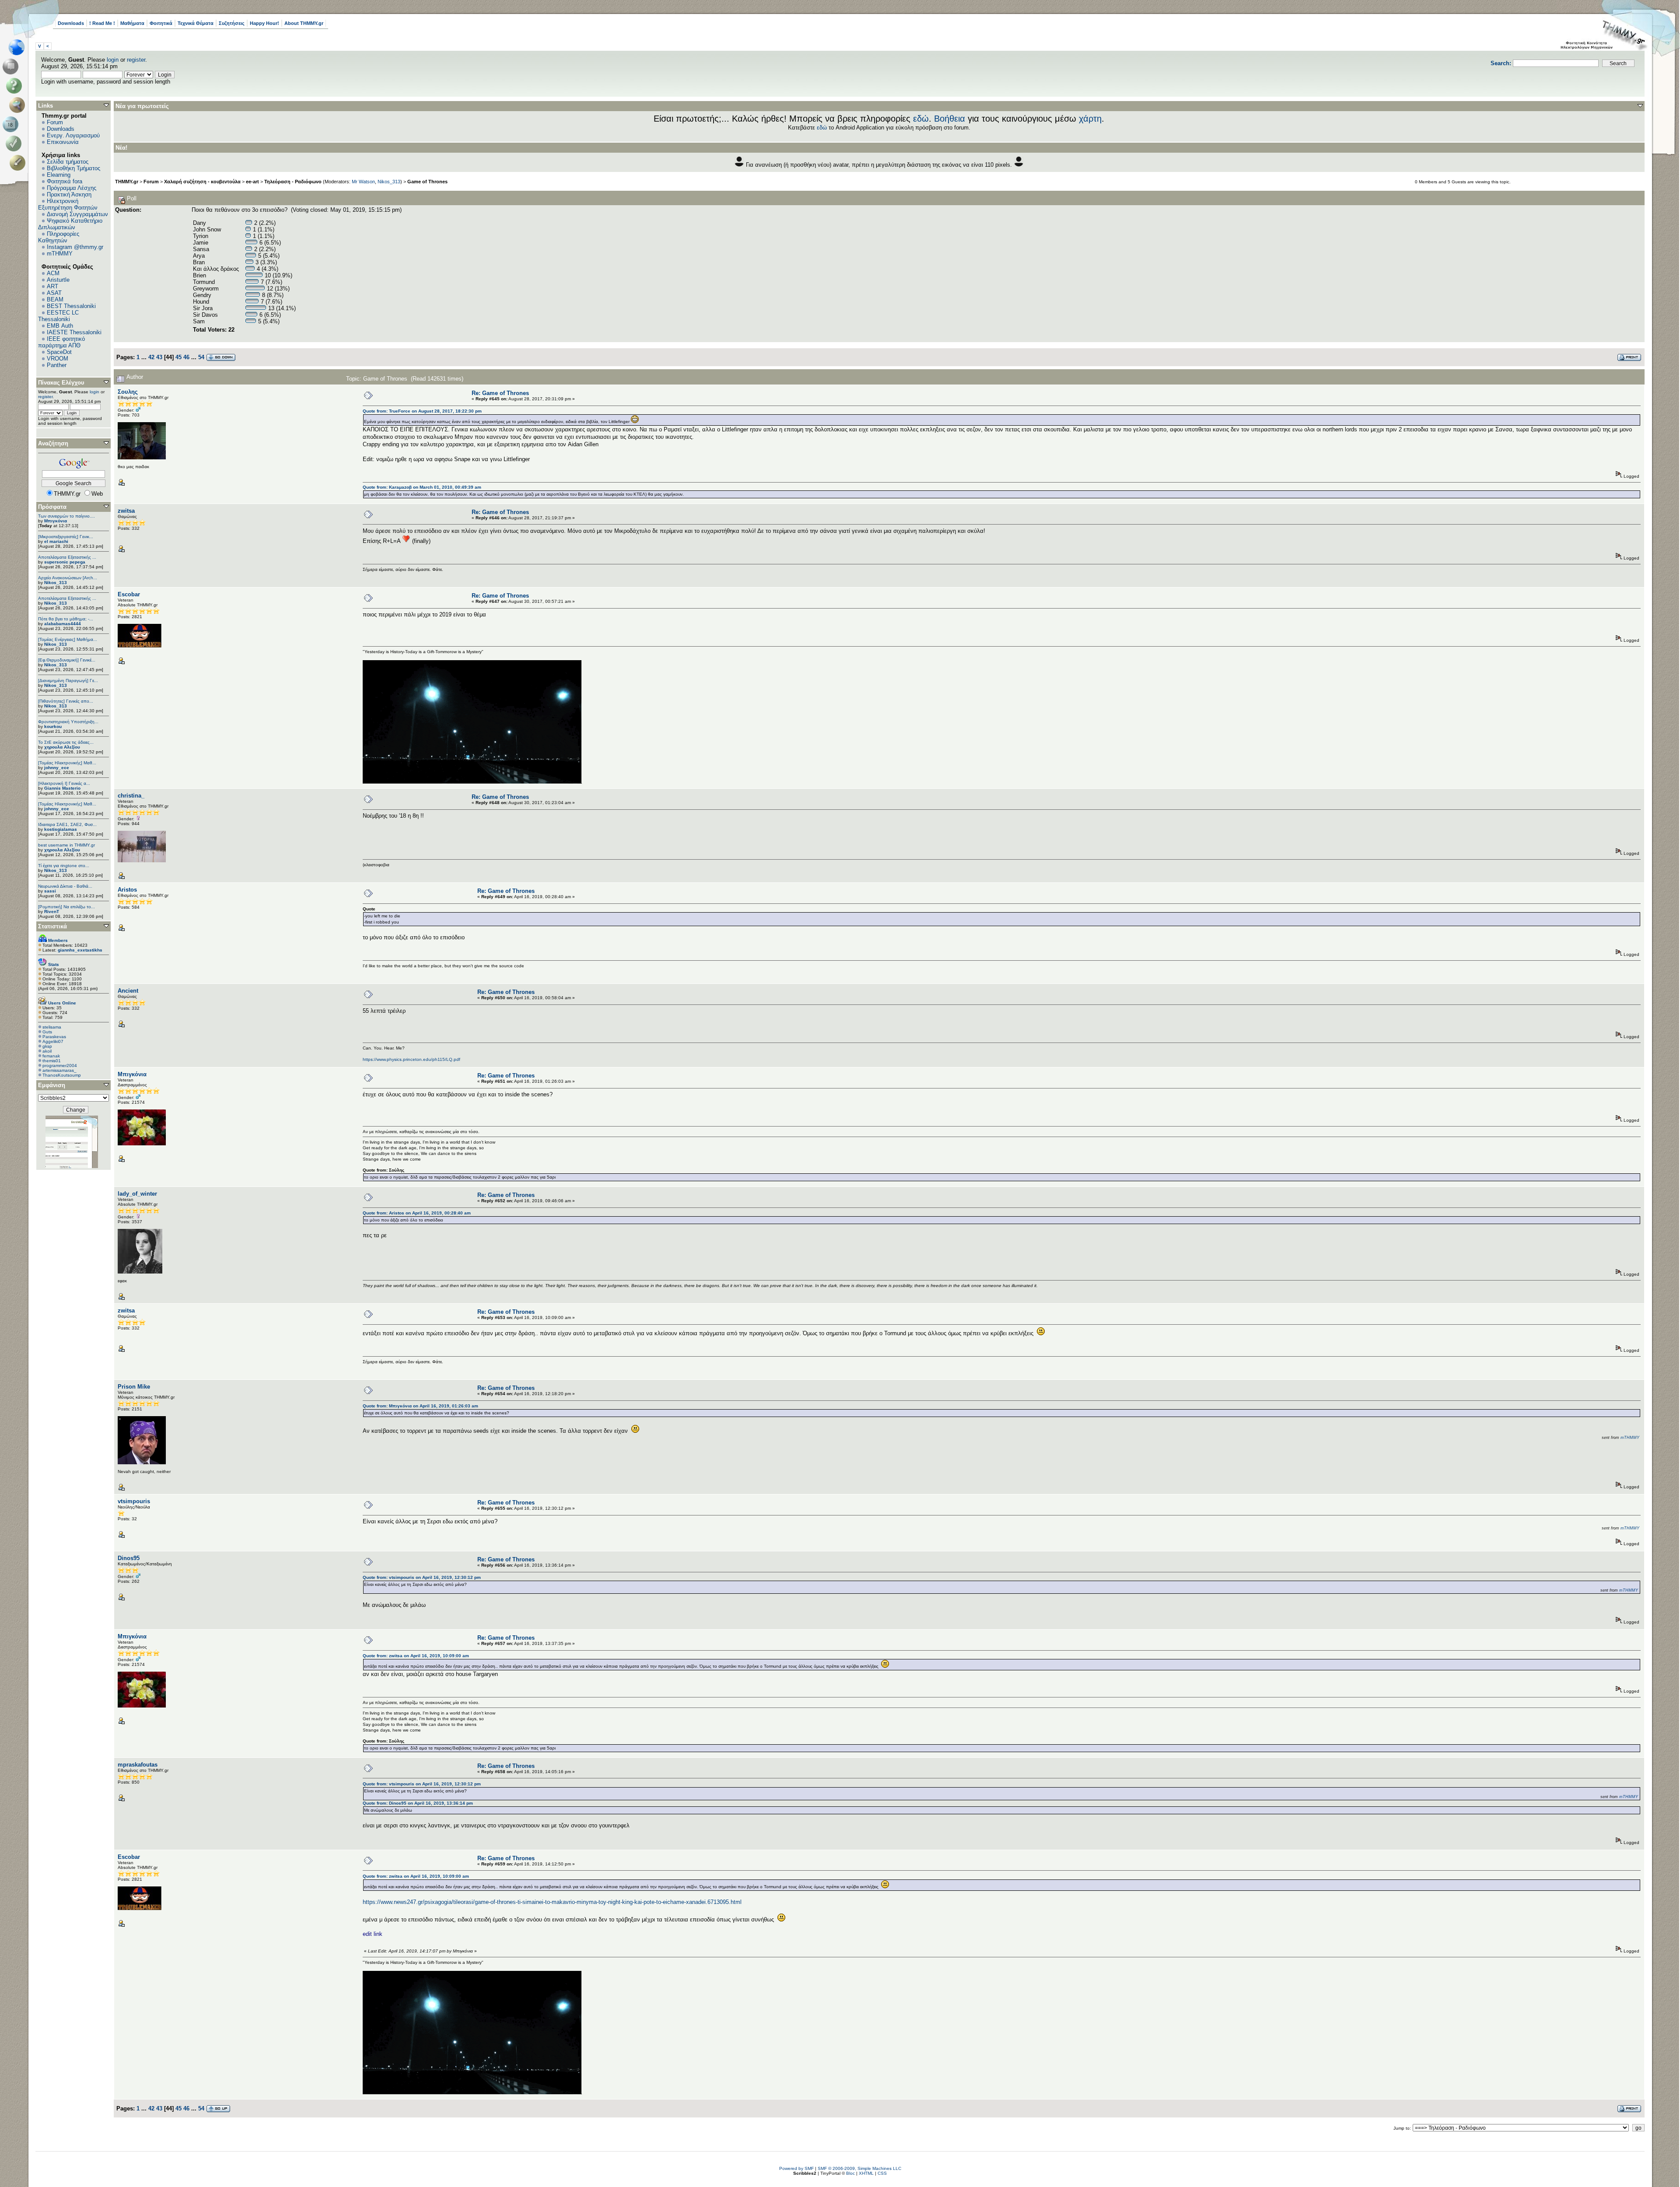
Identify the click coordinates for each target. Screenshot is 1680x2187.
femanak (51, 1056)
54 (201, 357)
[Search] (19, 105)
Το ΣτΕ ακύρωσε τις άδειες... (66, 742)
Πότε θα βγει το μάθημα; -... (66, 619)
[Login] (16, 143)
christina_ (131, 796)
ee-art (252, 182)
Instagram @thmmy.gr (75, 247)
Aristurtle (58, 280)
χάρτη (1090, 119)
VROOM (58, 359)
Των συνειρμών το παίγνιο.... (66, 516)
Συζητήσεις (232, 23)
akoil (47, 1051)
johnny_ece (57, 768)
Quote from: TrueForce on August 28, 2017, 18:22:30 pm (422, 411)
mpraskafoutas (138, 1765)
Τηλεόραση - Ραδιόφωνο (293, 182)
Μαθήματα (132, 23)
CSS (882, 2173)
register (136, 60)
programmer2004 (60, 1066)
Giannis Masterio (62, 788)
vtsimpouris (134, 1501)
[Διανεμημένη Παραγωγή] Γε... (68, 681)
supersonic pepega (65, 562)
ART (52, 286)
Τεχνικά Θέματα (196, 23)
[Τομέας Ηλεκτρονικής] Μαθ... (67, 763)
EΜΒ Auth (60, 326)
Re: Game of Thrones (500, 393)
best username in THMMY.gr (66, 845)
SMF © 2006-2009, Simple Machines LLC (859, 2168)
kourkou (53, 726)
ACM (53, 273)
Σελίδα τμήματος (68, 162)
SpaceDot (59, 352)
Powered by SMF (796, 2168)
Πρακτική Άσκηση (69, 194)
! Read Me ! (102, 23)
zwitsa (126, 511)
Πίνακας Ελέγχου (61, 383)
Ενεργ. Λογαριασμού (73, 135)
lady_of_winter (137, 1194)
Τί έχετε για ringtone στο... (64, 866)
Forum (55, 122)
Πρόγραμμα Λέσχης (72, 188)
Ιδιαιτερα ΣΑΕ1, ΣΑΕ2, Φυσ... (67, 824)
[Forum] (12, 66)
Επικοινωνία (63, 142)
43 (159, 357)
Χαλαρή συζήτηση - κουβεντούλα (202, 182)
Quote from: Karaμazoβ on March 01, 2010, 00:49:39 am (422, 487)
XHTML (866, 2173)
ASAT (54, 293)
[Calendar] (12, 124)
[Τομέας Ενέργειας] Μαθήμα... (68, 639)
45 (178, 357)
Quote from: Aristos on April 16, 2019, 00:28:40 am (417, 1213)
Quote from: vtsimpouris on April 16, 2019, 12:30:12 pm (422, 1577)
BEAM (55, 299)
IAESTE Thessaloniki (74, 332)
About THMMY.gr (304, 23)
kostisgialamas (61, 829)
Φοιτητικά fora (65, 181)
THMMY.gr (127, 182)
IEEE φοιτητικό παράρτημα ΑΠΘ (61, 342)
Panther (57, 365)
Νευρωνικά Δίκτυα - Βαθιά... (65, 886)
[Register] (19, 163)
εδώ (921, 119)
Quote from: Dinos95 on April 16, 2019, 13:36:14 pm (418, 1803)
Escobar (129, 594)
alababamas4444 (63, 624)
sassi (50, 891)
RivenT (52, 912)
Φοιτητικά (161, 23)
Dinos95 (129, 1558)
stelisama (52, 1027)
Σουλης (128, 392)
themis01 (52, 1061)
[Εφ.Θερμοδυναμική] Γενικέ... (67, 660)
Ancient (128, 991)
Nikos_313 (56, 583)
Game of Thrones (427, 182)
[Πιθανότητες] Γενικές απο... (66, 701)
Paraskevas (54, 1037)
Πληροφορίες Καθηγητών (59, 237)
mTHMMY (60, 254)
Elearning (59, 175)
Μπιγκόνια (56, 521)
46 (186, 357)
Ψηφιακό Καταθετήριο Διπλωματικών (70, 224)
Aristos (127, 890)
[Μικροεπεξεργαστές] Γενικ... (66, 537)
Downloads (71, 23)
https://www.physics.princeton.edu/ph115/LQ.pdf (411, 1059)
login (113, 60)
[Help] (16, 86)
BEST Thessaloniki (71, 306)
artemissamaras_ (59, 1070)
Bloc (850, 2173)
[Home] (19, 47)
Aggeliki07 (53, 1041)
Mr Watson (363, 182)
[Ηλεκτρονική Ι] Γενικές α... (64, 783)
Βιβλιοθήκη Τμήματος (73, 168)
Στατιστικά (52, 926)
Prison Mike (134, 1387)
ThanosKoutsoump (62, 1075)
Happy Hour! (264, 23)
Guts (47, 1032)
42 (151, 357)
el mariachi (56, 541)
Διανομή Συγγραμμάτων (77, 214)
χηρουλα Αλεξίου (62, 747)
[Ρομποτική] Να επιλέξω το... (66, 907)
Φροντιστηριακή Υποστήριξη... (68, 722)
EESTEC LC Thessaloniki (58, 316)
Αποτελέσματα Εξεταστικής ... (67, 557)
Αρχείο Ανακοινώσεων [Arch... (68, 578)
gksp (47, 1046)
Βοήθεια (950, 119)
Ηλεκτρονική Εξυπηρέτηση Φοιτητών (68, 204)
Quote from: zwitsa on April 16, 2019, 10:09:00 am (416, 1656)
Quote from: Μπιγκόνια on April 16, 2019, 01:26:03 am (420, 1406)
